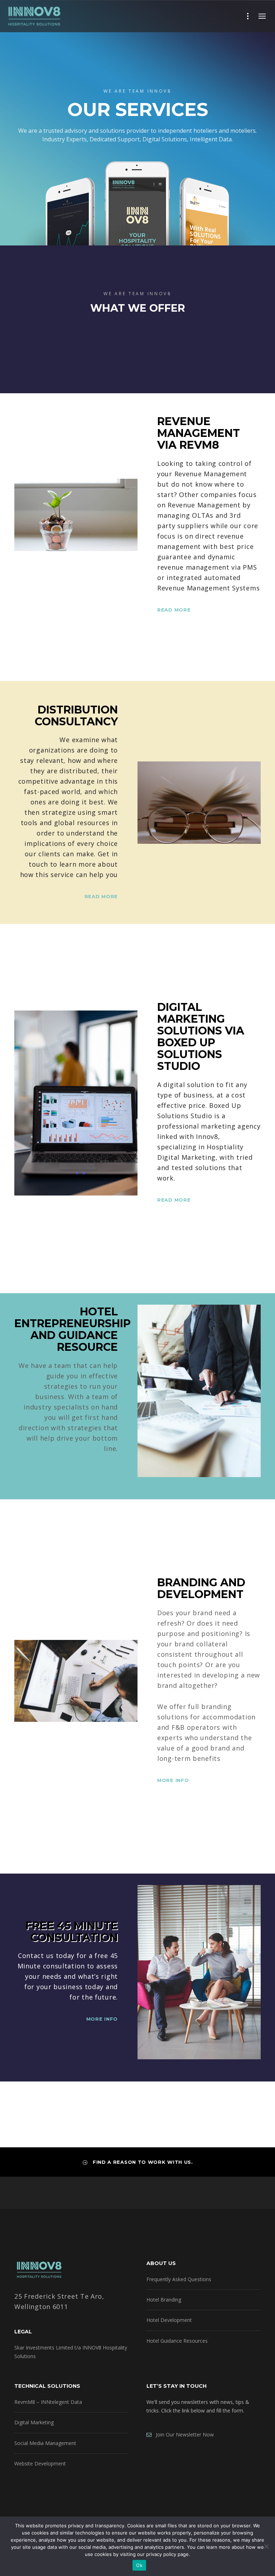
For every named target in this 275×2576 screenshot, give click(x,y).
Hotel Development (169, 2320)
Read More (174, 610)
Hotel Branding (164, 2300)
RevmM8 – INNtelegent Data (48, 2402)
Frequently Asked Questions (179, 2279)
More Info (102, 1470)
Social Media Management (45, 2443)
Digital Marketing (34, 2422)
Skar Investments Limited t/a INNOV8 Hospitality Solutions (71, 2352)
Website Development (40, 2463)
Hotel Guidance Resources (177, 2341)
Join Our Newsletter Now (183, 2434)
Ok (139, 2565)
